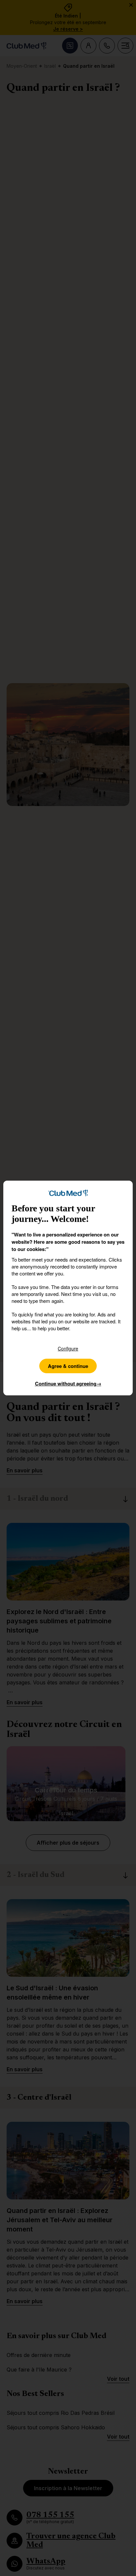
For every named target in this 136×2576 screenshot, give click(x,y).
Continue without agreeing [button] (68, 1383)
